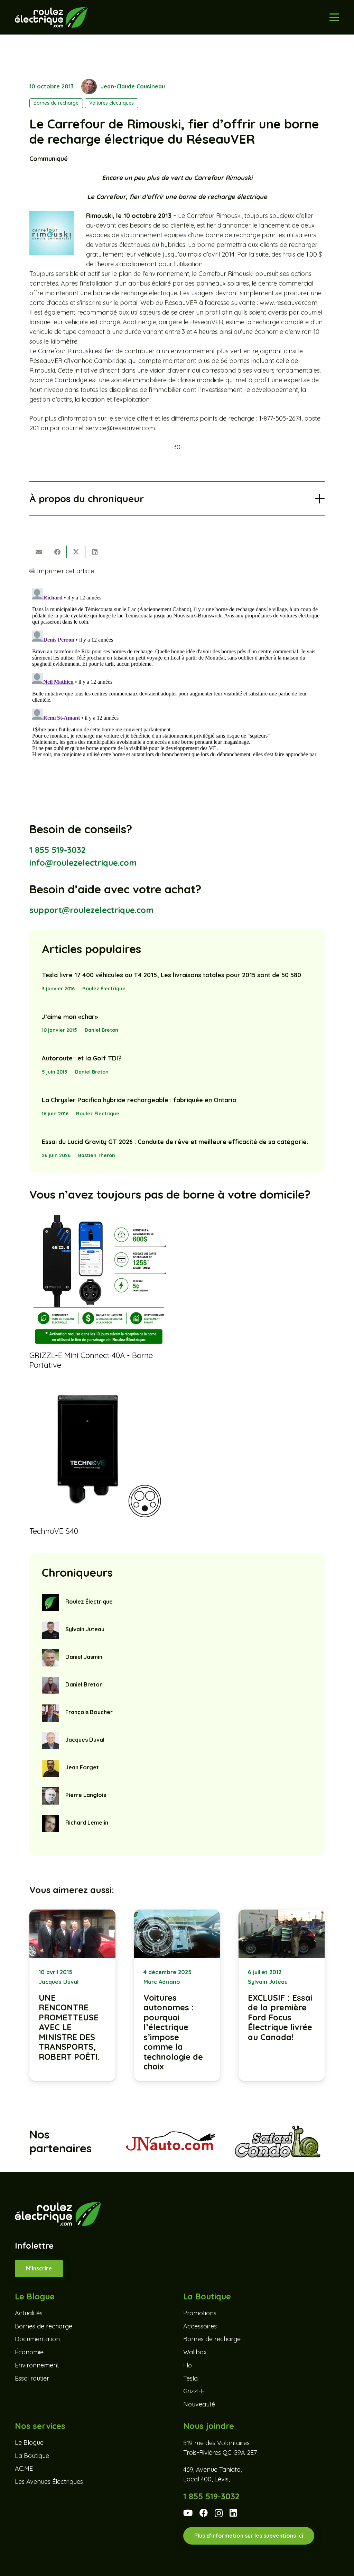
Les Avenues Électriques (49, 2482)
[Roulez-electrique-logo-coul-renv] (51, 17)
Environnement (37, 2365)
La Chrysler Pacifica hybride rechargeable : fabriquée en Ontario (139, 1100)
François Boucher (89, 1712)
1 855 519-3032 (58, 850)
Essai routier (32, 2378)
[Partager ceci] (57, 552)
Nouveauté (199, 2404)
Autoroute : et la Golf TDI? (82, 1058)
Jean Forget (82, 1767)
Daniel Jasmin (84, 1657)
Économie (29, 2352)
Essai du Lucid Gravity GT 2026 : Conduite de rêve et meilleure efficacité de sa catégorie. (175, 1142)
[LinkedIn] (233, 2513)
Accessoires (200, 2326)
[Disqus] (177, 672)
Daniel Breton (101, 1030)
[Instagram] (219, 2513)
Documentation (37, 2339)
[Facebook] (204, 2513)
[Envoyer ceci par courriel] (39, 552)
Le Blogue (29, 2443)
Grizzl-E (194, 2391)
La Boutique (32, 2456)
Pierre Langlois (86, 1795)
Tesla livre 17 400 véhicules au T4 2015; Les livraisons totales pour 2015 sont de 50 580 (171, 975)
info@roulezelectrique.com (83, 863)
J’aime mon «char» (70, 1017)
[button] (334, 17)
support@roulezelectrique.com (91, 910)
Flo (188, 2365)
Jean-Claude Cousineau (133, 86)
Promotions (200, 2313)
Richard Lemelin (87, 1823)
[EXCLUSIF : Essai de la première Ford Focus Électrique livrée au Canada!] (281, 1995)
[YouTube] (188, 2513)
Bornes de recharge (44, 2326)
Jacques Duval (85, 1740)
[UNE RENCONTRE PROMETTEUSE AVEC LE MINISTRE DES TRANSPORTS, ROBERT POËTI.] (72, 1995)
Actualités (29, 2313)
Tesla (190, 2378)
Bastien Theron (97, 1155)
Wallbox (195, 2352)
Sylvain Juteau (85, 1629)
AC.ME (24, 2468)
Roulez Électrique (104, 989)
